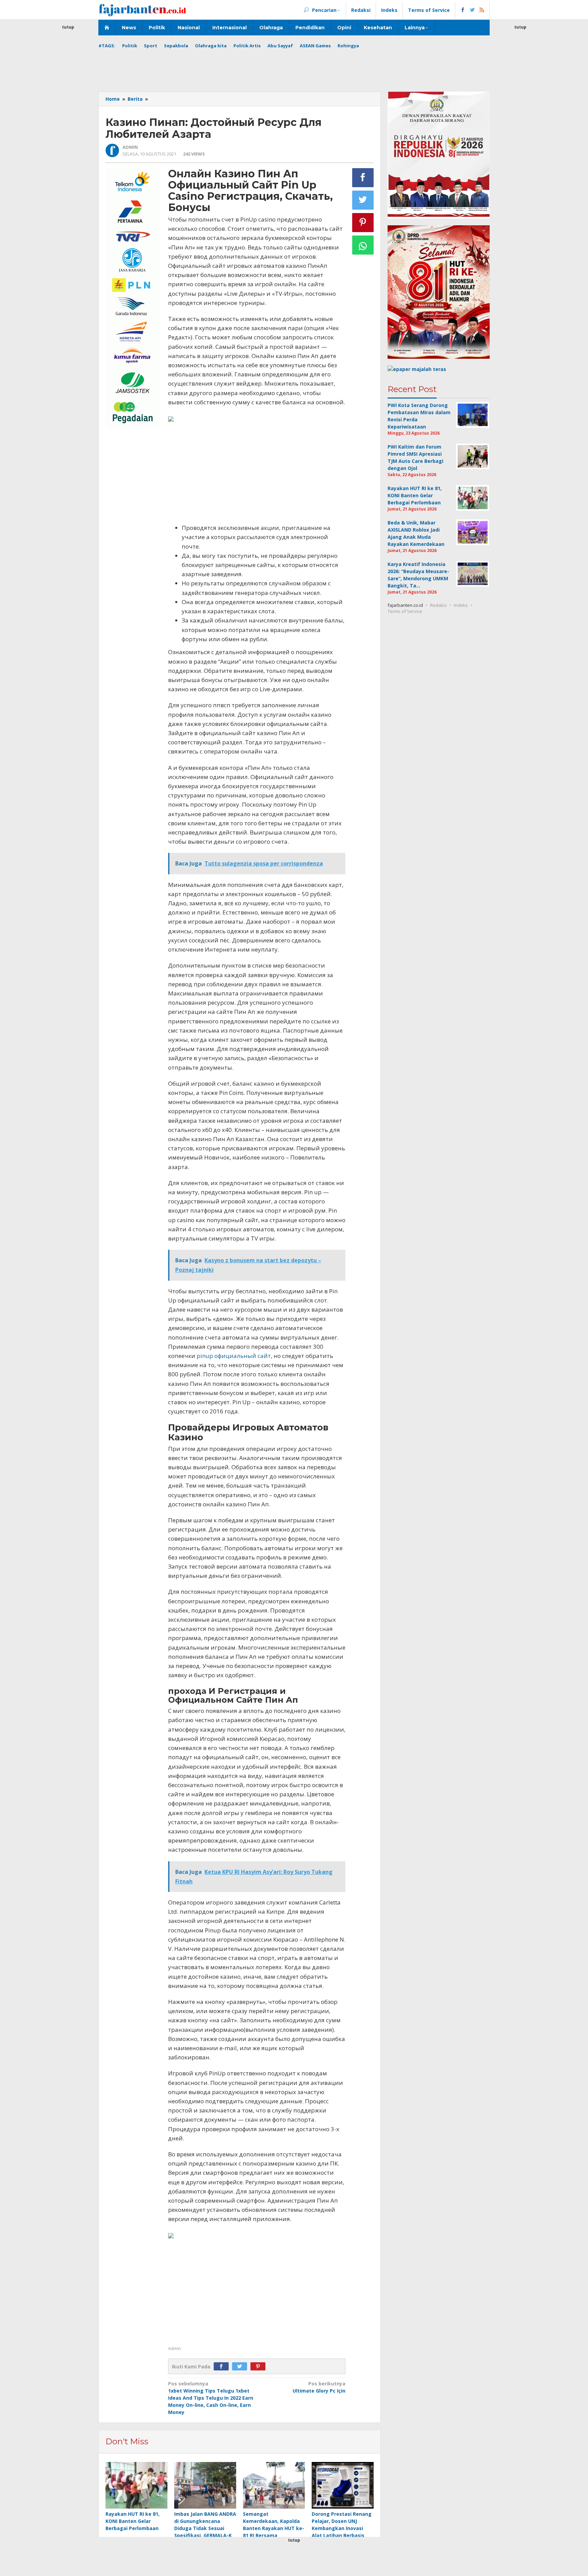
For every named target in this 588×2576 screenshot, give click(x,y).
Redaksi (438, 605)
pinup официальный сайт (234, 1356)
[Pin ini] (363, 223)
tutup (68, 27)
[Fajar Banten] (142, 10)
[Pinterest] (260, 2367)
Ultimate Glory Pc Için (319, 2387)
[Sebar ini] (363, 178)
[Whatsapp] (363, 245)
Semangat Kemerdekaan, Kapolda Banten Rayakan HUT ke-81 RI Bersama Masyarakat (274, 2528)
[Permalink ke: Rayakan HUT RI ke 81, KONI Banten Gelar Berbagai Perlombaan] (136, 2486)
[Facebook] (223, 2367)
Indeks (461, 605)
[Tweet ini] (363, 200)
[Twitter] (241, 2367)
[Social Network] (472, 10)
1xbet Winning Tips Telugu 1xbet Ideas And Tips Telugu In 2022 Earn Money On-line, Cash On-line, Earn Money (211, 2398)
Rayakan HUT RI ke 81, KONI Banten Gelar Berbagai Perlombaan (133, 2521)
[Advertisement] (68, 133)
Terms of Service (405, 611)
